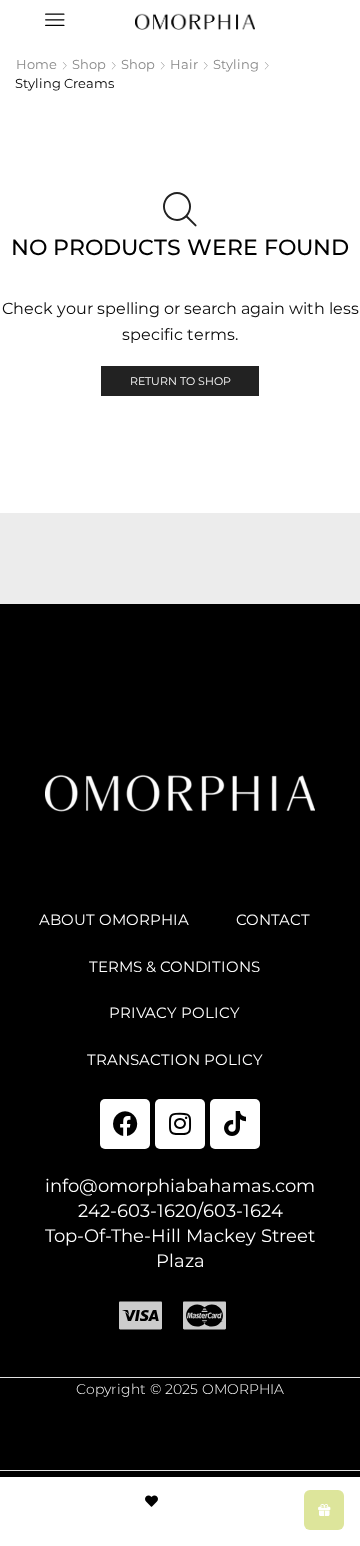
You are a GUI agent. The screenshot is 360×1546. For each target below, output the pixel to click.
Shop (89, 64)
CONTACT (273, 920)
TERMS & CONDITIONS (174, 967)
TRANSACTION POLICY (175, 1060)
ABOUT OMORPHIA (114, 920)
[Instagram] (180, 1124)
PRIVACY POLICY (174, 1013)
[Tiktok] (235, 1124)
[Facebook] (125, 1124)
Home (36, 64)
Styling (236, 64)
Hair (184, 64)
